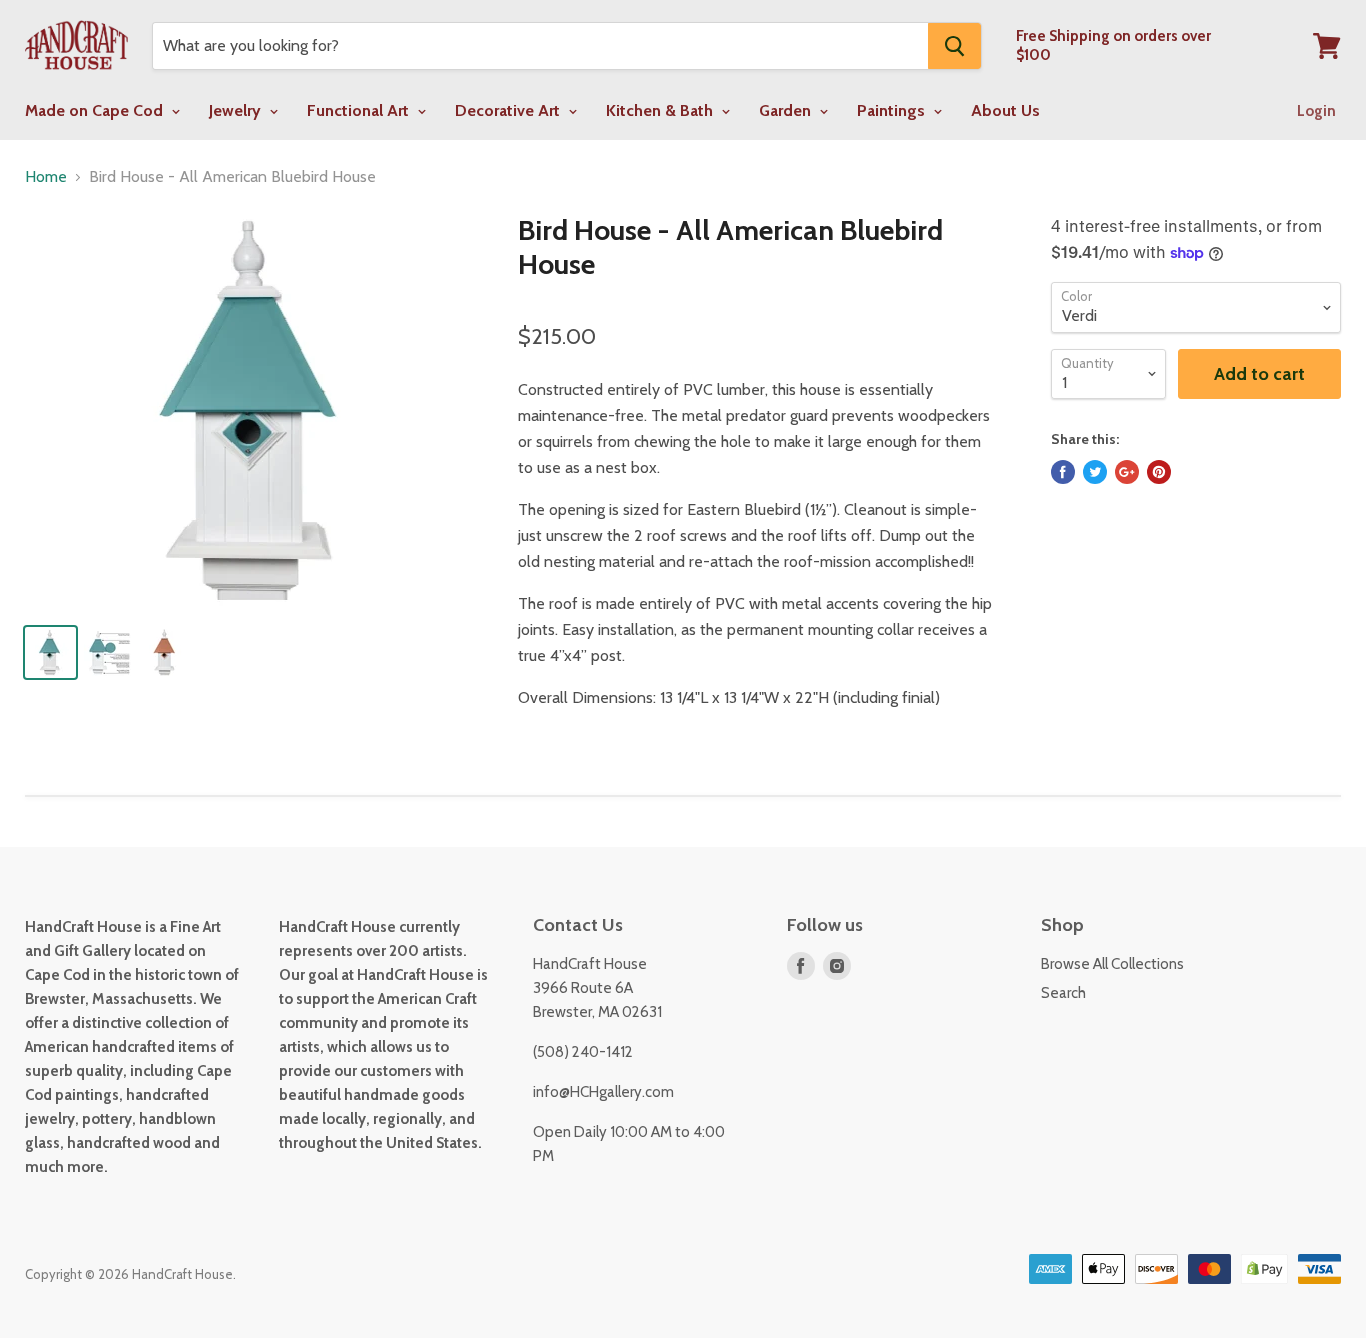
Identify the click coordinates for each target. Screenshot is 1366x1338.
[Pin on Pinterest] (1159, 472)
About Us (1005, 110)
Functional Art (360, 110)
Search (1063, 993)
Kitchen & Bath (661, 110)
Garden (787, 110)
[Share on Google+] (1127, 472)
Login (1316, 111)
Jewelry (237, 110)
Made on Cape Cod (96, 110)
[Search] (954, 46)
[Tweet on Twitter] (1095, 472)
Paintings (893, 110)
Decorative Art (509, 110)
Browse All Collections (1112, 964)
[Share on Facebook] (1063, 472)
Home (46, 177)
